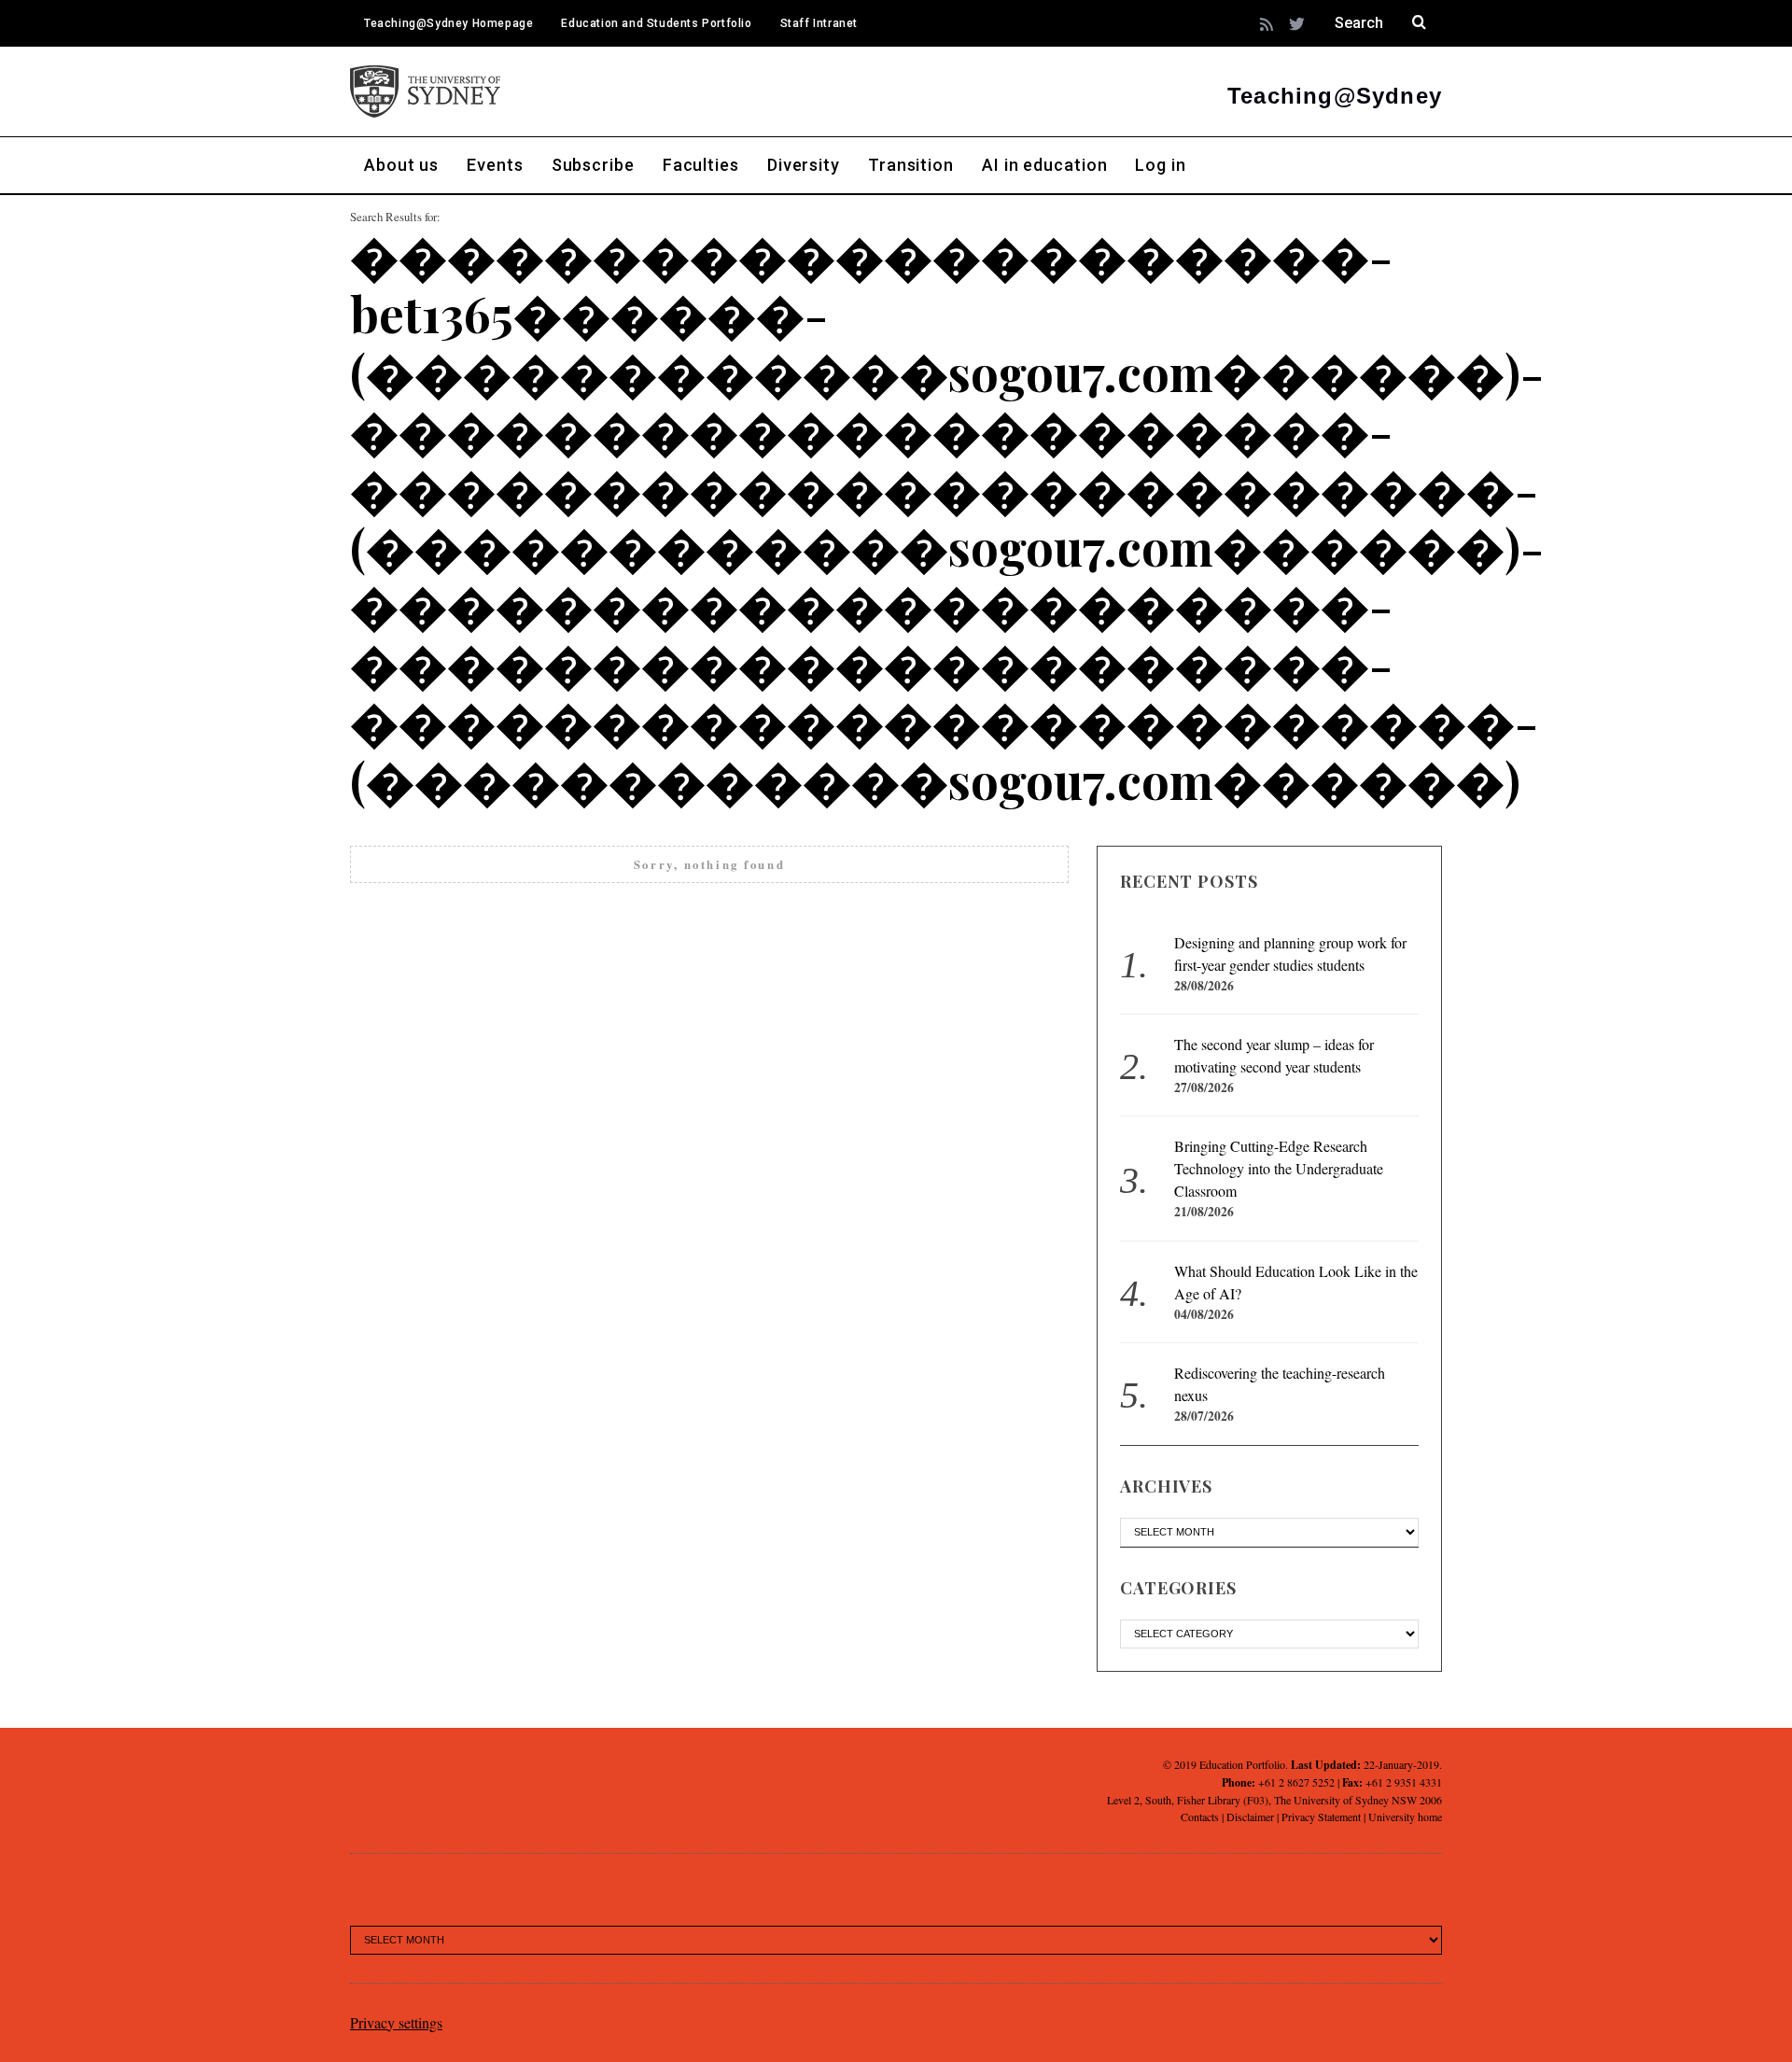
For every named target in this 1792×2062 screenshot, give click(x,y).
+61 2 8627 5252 (1296, 1782)
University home (1405, 1817)
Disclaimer (1250, 1817)
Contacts (1200, 1817)
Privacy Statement (1321, 1817)
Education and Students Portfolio (656, 23)
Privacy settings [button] (396, 2022)
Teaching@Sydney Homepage (448, 23)
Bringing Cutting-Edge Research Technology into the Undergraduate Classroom (1279, 1168)
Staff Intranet (819, 23)
